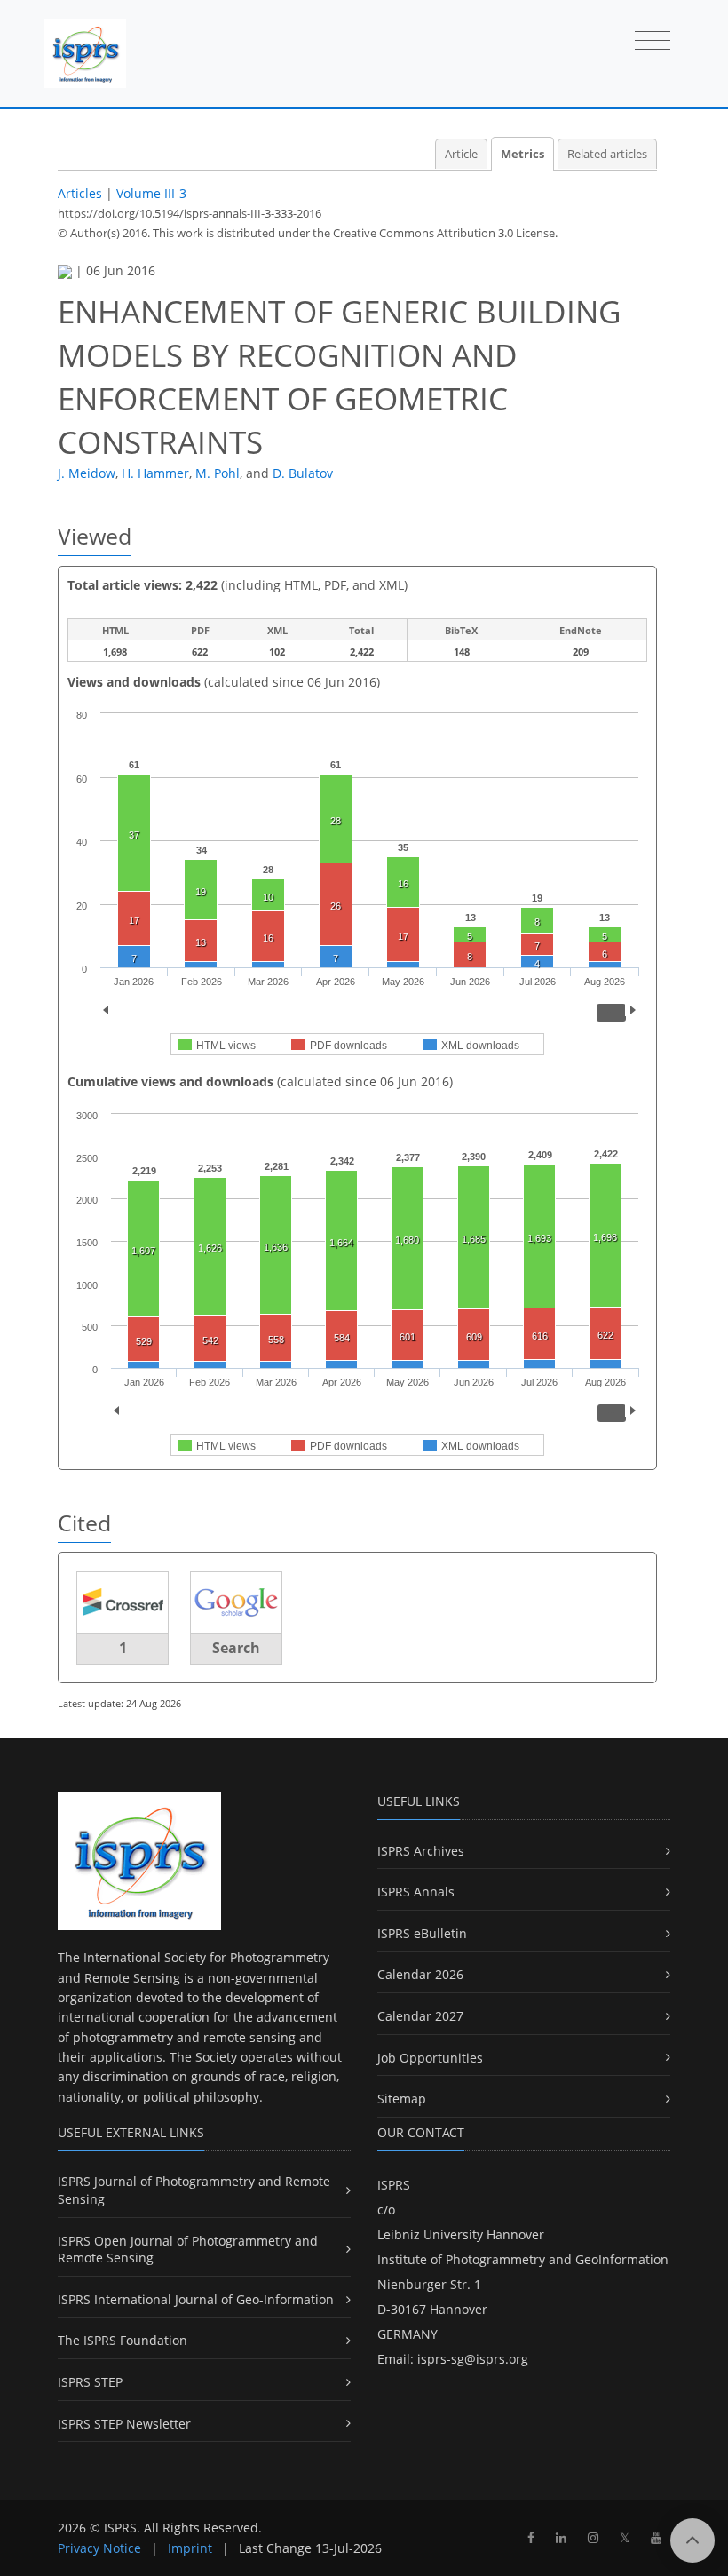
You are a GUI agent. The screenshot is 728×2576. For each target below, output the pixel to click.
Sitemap (402, 2099)
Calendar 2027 (420, 2016)
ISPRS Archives (421, 1851)
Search (236, 1648)
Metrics (522, 154)
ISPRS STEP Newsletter (124, 2424)
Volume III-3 (151, 193)
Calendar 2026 (420, 1974)
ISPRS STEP (90, 2382)
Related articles (607, 154)
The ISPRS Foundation (123, 2340)
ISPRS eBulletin (422, 1933)
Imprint (190, 2548)
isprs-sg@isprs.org (473, 2359)
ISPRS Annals (416, 1892)
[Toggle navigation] (653, 42)
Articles (80, 193)
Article (461, 154)
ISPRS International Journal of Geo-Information (196, 2299)
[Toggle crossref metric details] (123, 1601)
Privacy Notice (99, 2548)
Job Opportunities (430, 2058)
